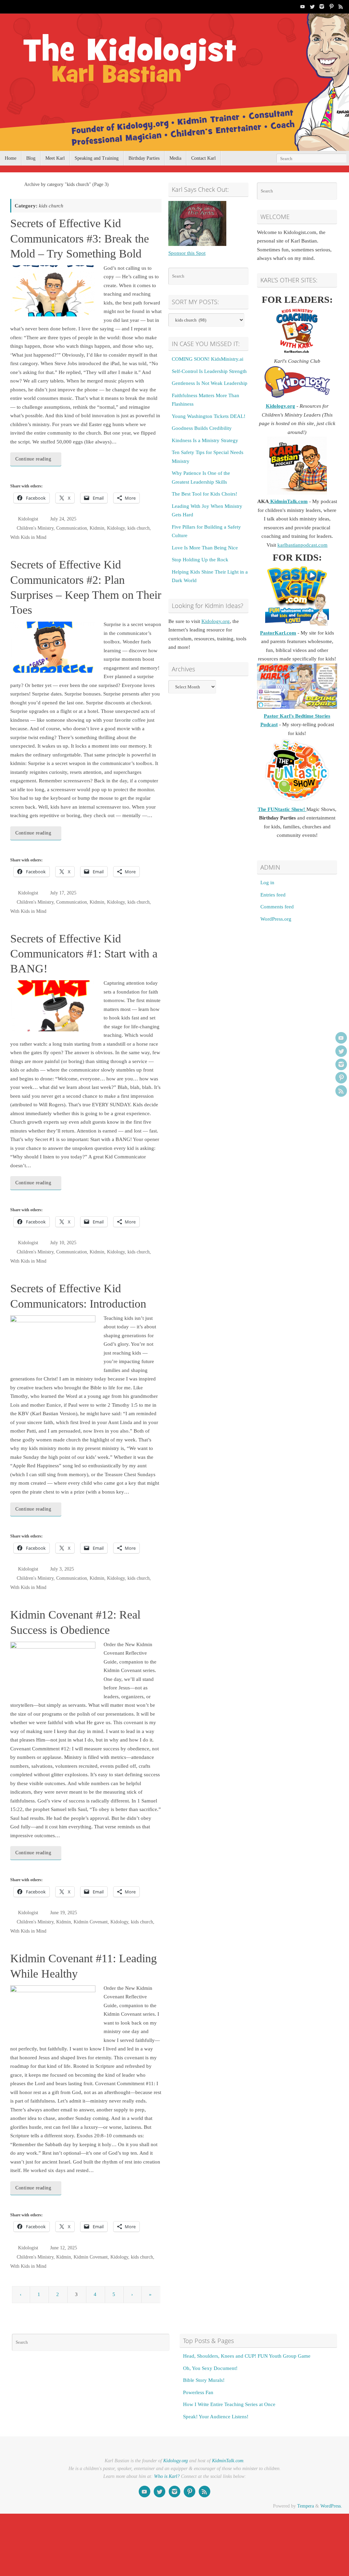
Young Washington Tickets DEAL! (209, 416)
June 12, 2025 (64, 2248)
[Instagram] (322, 6)
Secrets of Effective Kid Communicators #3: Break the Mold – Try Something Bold (80, 238)
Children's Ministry (35, 528)
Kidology (116, 528)
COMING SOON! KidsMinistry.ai (208, 359)
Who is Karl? (167, 2476)
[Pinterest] (331, 6)
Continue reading (33, 459)
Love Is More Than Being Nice (205, 548)
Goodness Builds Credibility (202, 428)
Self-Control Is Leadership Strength (209, 371)
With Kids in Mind (28, 537)
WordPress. (331, 2506)
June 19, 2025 (64, 1913)
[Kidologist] (303, 6)
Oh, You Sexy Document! (210, 2368)
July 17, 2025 (63, 893)
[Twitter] (312, 6)
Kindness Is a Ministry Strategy (205, 440)
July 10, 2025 (63, 1243)
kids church (139, 528)
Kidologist (28, 519)
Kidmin (97, 528)
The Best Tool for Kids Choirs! (204, 494)
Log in (267, 883)
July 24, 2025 (63, 519)
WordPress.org (276, 919)
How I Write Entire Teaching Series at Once (229, 2404)
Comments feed (277, 907)
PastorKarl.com (278, 633)
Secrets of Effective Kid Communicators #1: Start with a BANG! (84, 954)
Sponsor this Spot (187, 253)
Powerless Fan (198, 2392)
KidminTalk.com (288, 501)
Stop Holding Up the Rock (200, 560)
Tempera (306, 2506)
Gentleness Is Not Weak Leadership (210, 383)
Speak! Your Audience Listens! (216, 2417)
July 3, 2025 (62, 1569)
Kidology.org (216, 621)
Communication (72, 528)
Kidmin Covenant (91, 1922)
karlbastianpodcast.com (302, 545)
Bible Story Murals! (204, 2380)
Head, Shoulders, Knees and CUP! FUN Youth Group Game (247, 2356)
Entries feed (273, 895)
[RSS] (341, 6)
